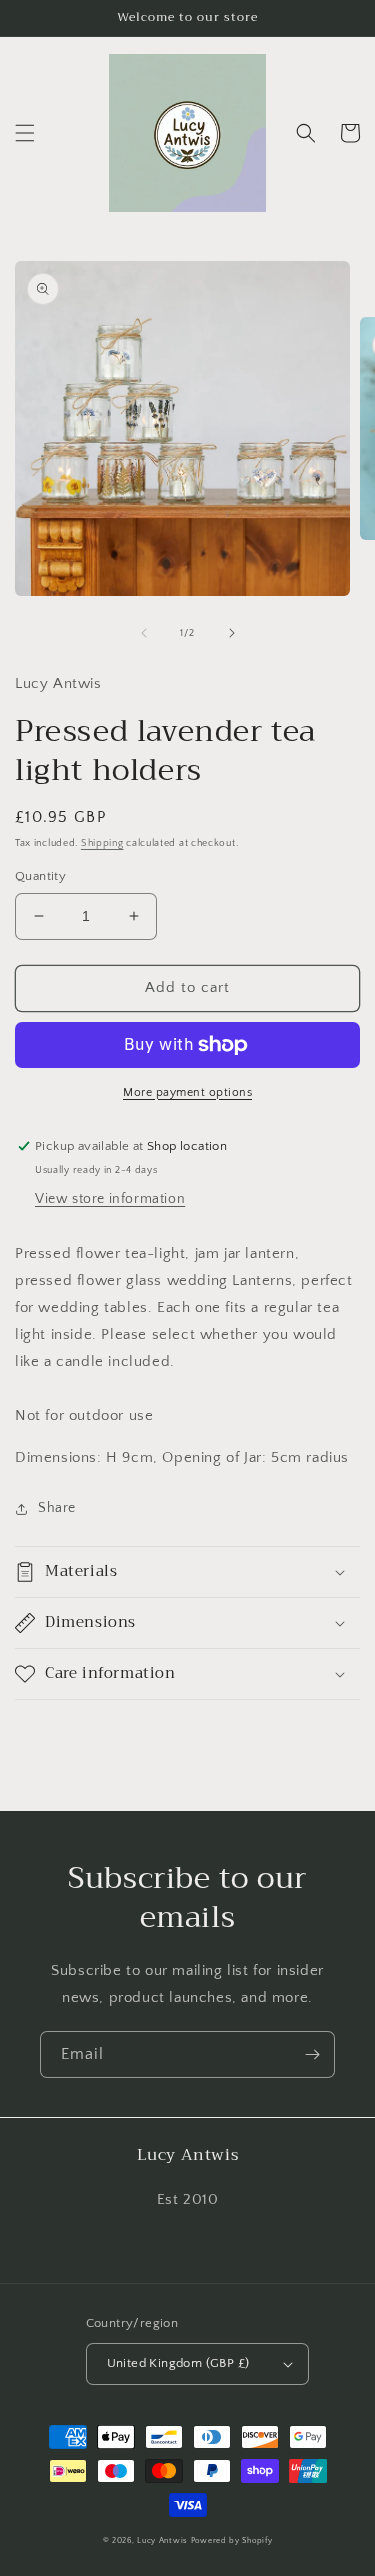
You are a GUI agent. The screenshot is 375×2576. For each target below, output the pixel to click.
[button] (25, 133)
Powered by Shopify (232, 2540)
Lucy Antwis (162, 2540)
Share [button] (57, 1508)
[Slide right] (232, 633)
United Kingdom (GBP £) (178, 2363)
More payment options (187, 1092)
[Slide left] (144, 633)
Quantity (40, 876)
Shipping (102, 843)
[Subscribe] (312, 2054)
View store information (110, 1199)
